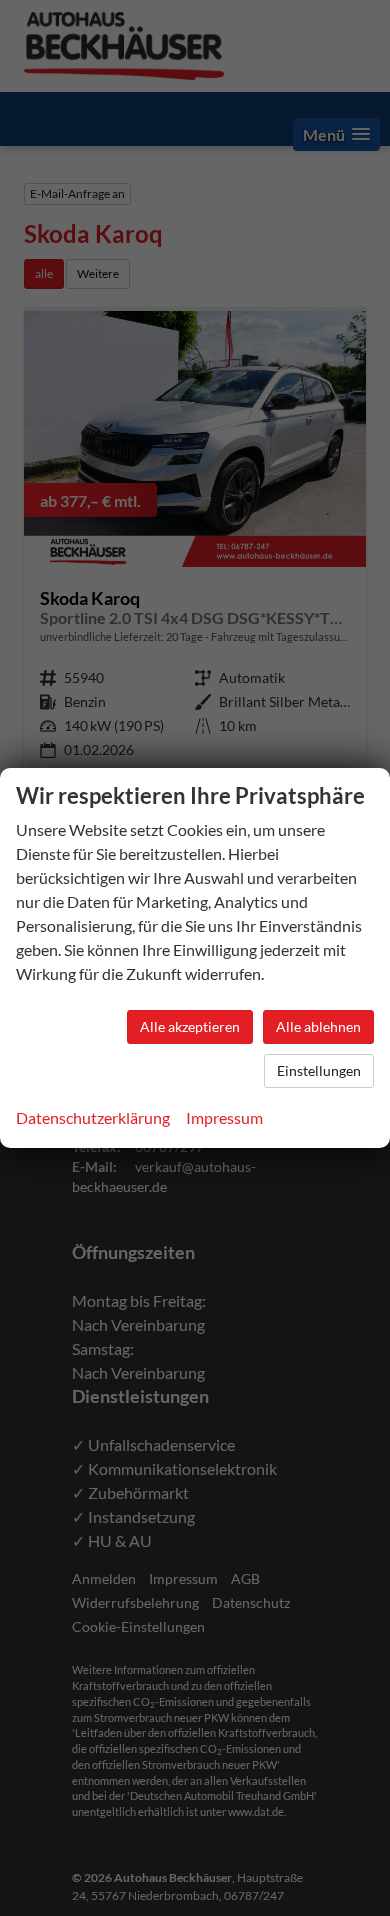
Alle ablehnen (318, 1026)
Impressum (224, 1117)
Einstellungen (319, 1070)
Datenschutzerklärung (93, 1117)
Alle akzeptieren (190, 1026)
